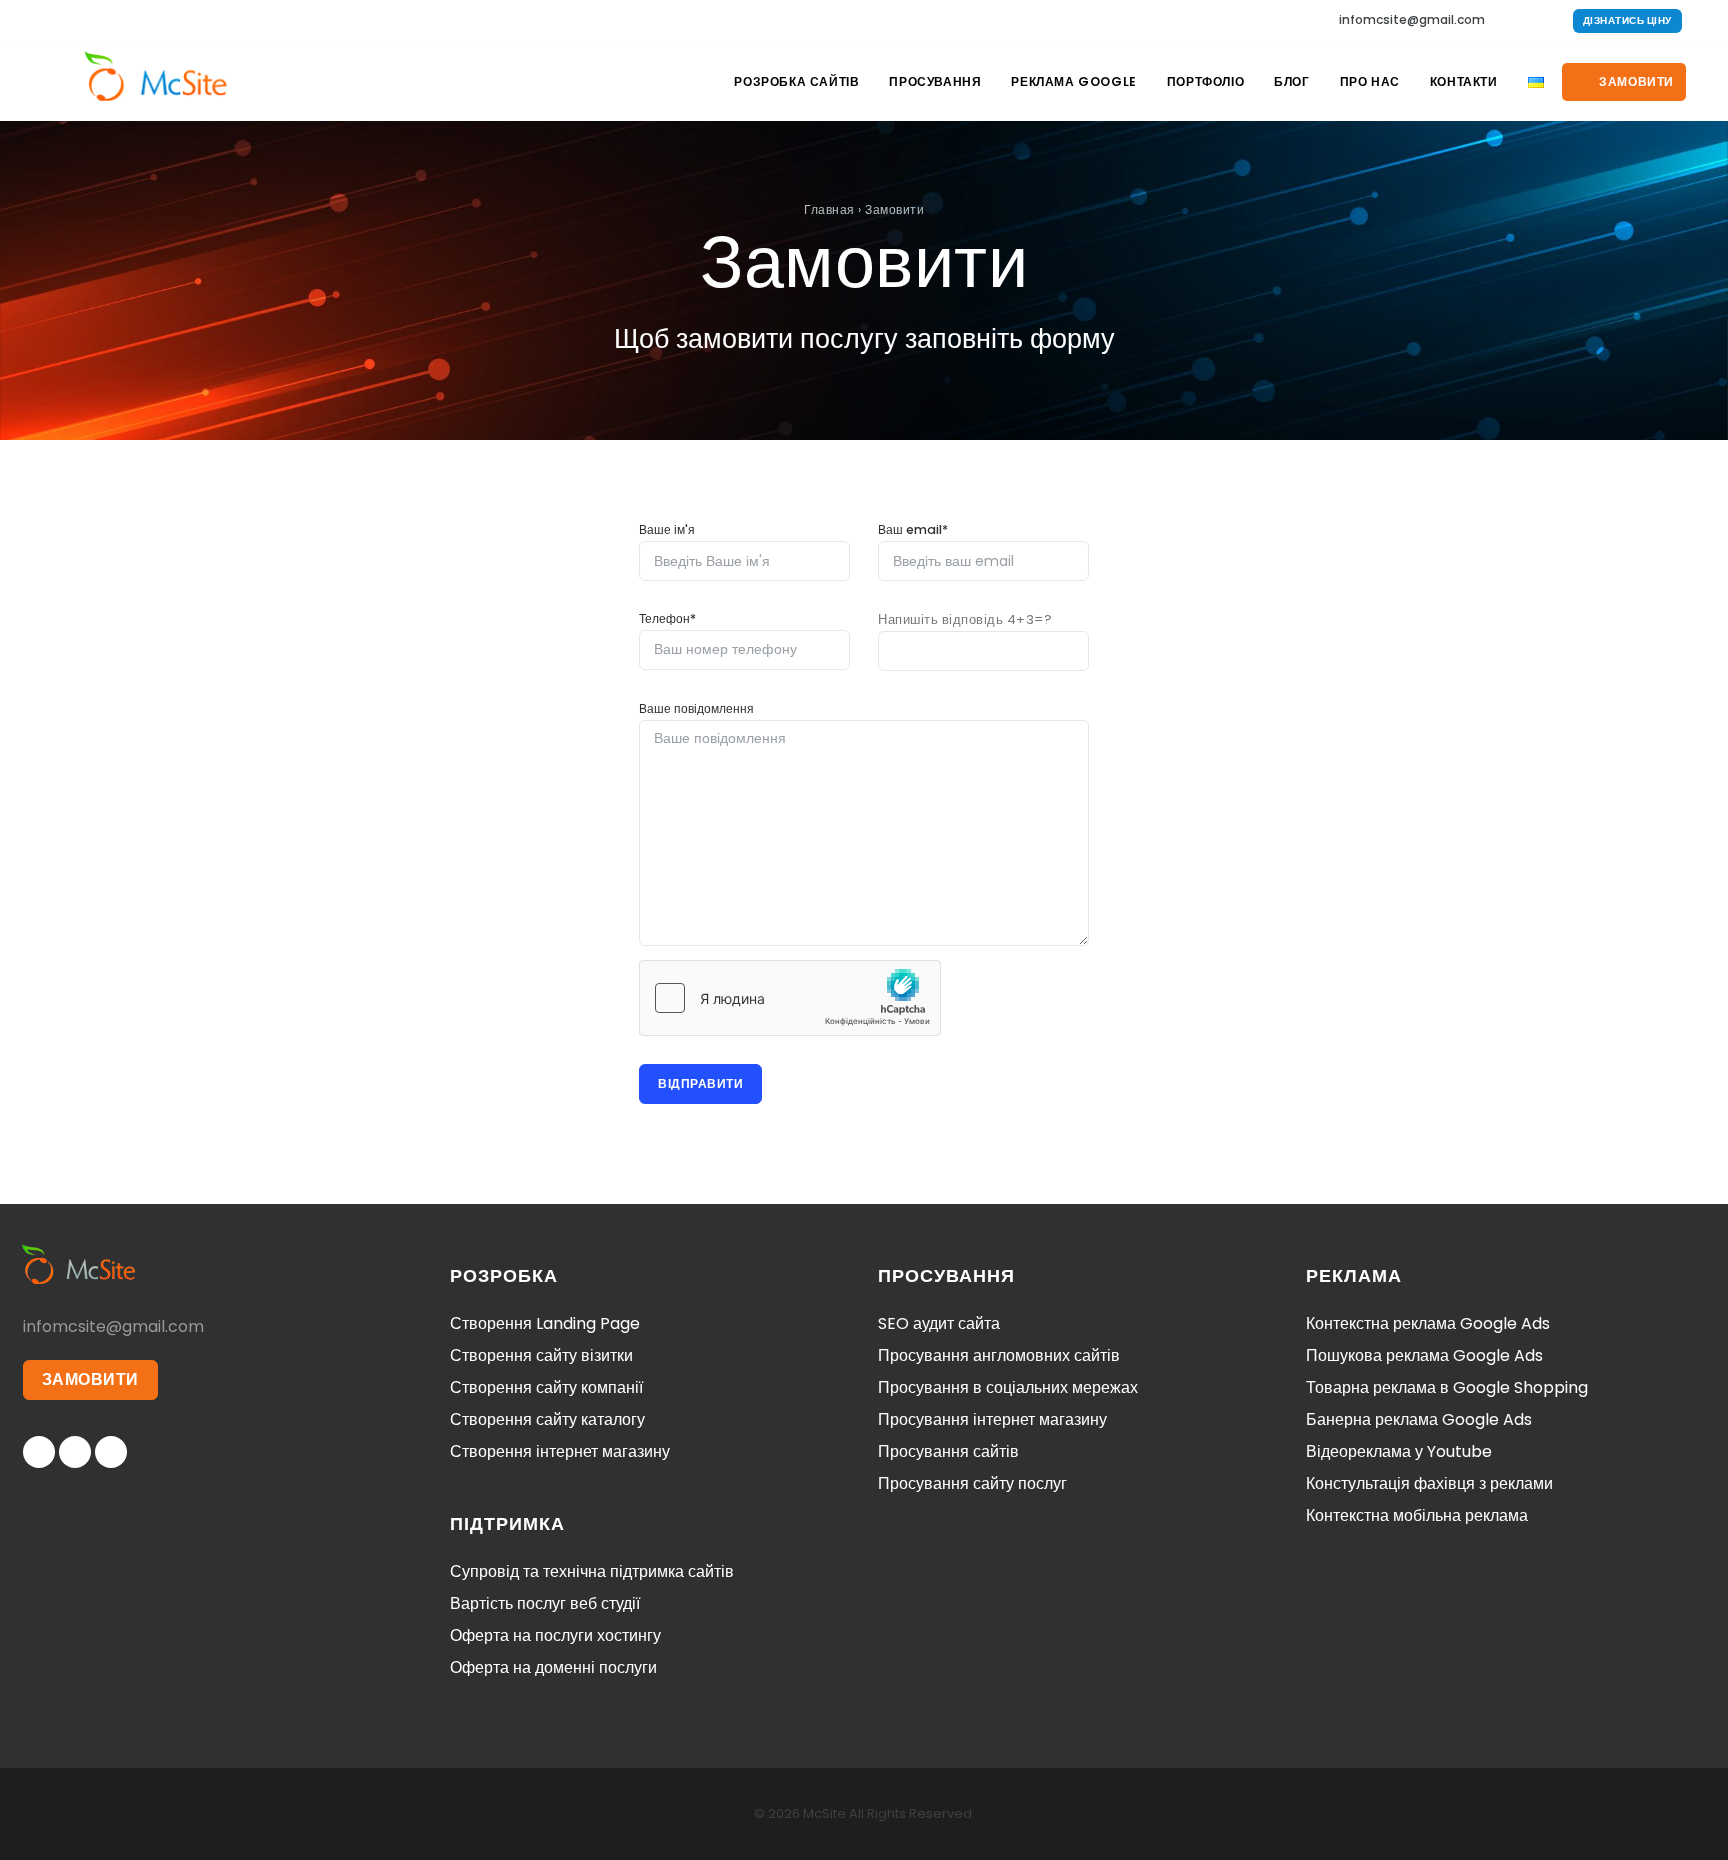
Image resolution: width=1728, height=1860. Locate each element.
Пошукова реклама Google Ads (1424, 1355)
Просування (935, 81)
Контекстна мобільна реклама (1417, 1515)
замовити (1635, 81)
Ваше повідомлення (696, 708)
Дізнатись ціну (1627, 20)
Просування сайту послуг (972, 1483)
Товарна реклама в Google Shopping (1447, 1387)
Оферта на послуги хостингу (555, 1635)
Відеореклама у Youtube (1399, 1451)
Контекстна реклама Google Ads (1428, 1323)
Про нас (1370, 81)
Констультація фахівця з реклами (1429, 1483)
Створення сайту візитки (541, 1355)
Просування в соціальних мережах (1008, 1387)
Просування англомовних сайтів (999, 1355)
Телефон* (667, 618)
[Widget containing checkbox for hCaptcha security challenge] (790, 998)
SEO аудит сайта (939, 1323)
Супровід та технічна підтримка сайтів (592, 1571)
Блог (1291, 81)
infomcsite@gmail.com (1412, 19)
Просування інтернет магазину (992, 1419)
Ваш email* (913, 529)
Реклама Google (1073, 81)
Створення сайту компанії (546, 1387)
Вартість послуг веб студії (545, 1603)
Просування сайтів (948, 1451)
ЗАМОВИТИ (90, 1379)
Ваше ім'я (667, 529)
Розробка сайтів (796, 81)
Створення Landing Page (545, 1323)
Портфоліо (1205, 81)
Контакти (1464, 81)
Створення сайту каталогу (547, 1419)
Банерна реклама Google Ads (1419, 1419)
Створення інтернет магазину (560, 1451)
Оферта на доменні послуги (553, 1667)
